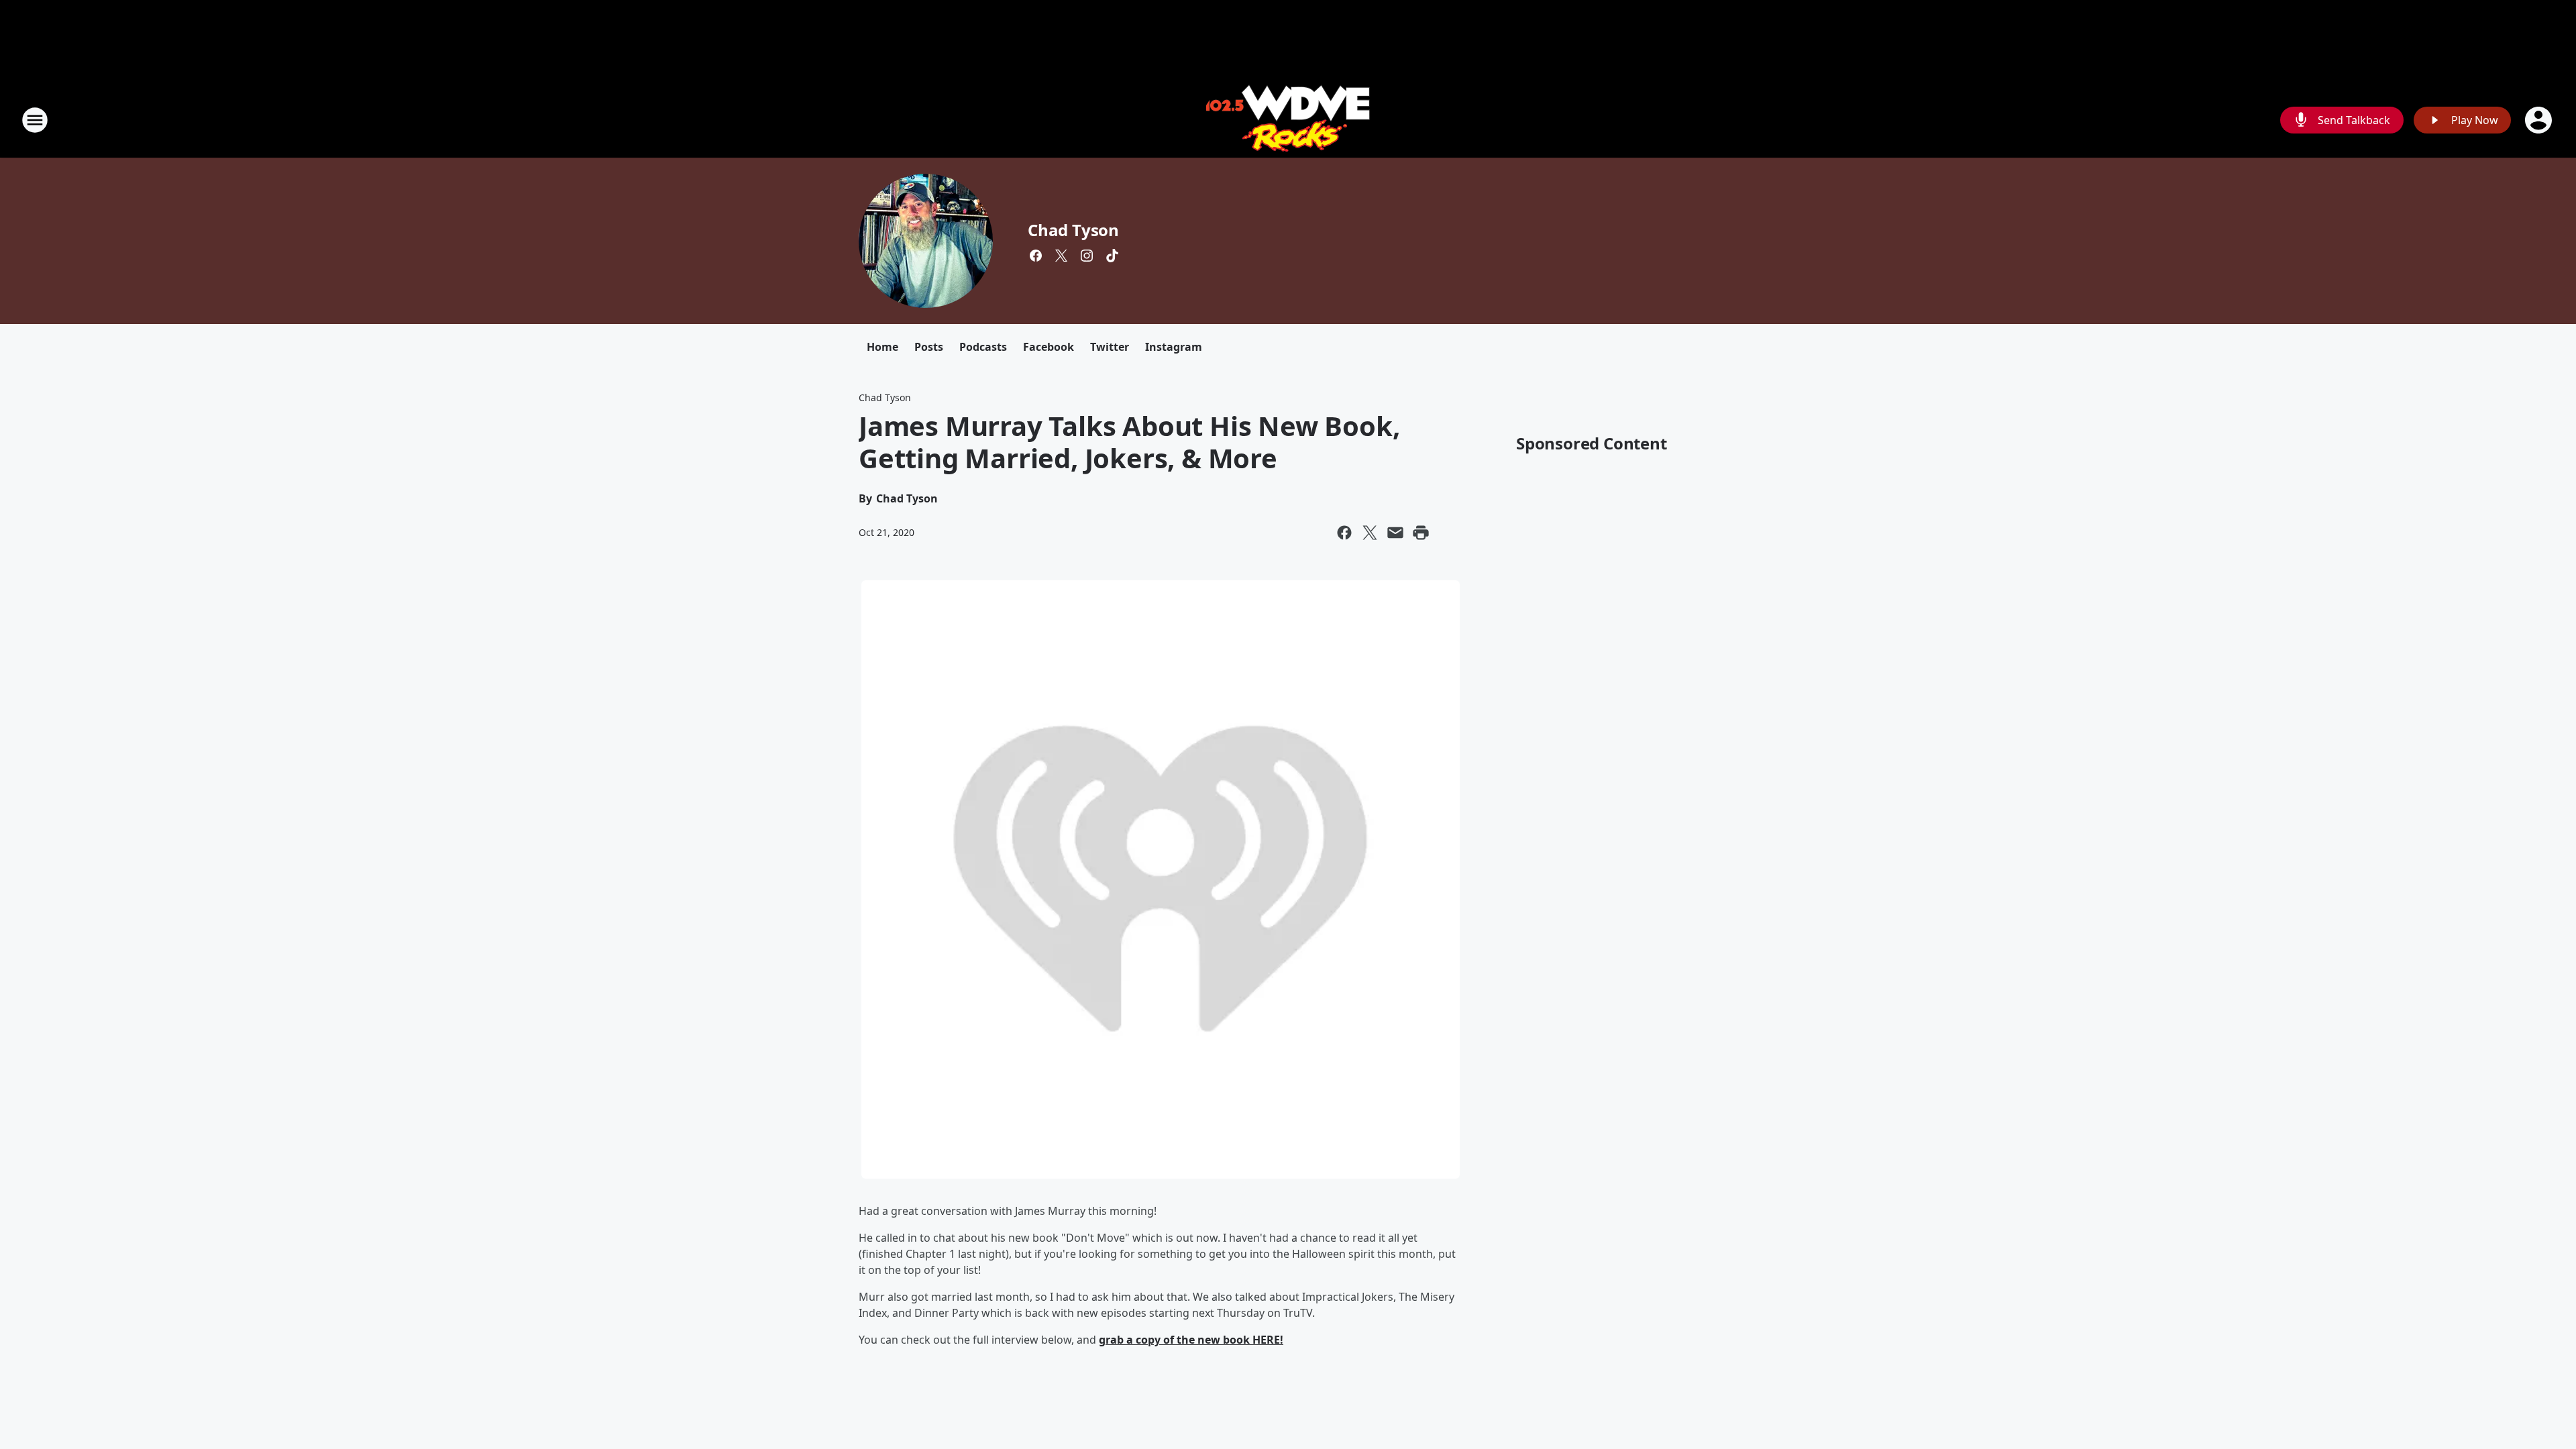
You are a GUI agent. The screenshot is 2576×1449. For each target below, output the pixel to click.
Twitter (1110, 347)
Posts (929, 347)
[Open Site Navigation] (35, 120)
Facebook (1049, 347)
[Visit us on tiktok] (1112, 256)
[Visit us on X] (1061, 256)
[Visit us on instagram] (1087, 256)
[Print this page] (1421, 533)
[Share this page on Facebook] (1344, 533)
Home (882, 347)
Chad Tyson (1073, 230)
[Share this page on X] (1370, 533)
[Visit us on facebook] (1036, 256)
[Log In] (2540, 120)
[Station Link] (1288, 120)
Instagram (1174, 347)
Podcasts (983, 347)
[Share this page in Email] (1395, 533)
